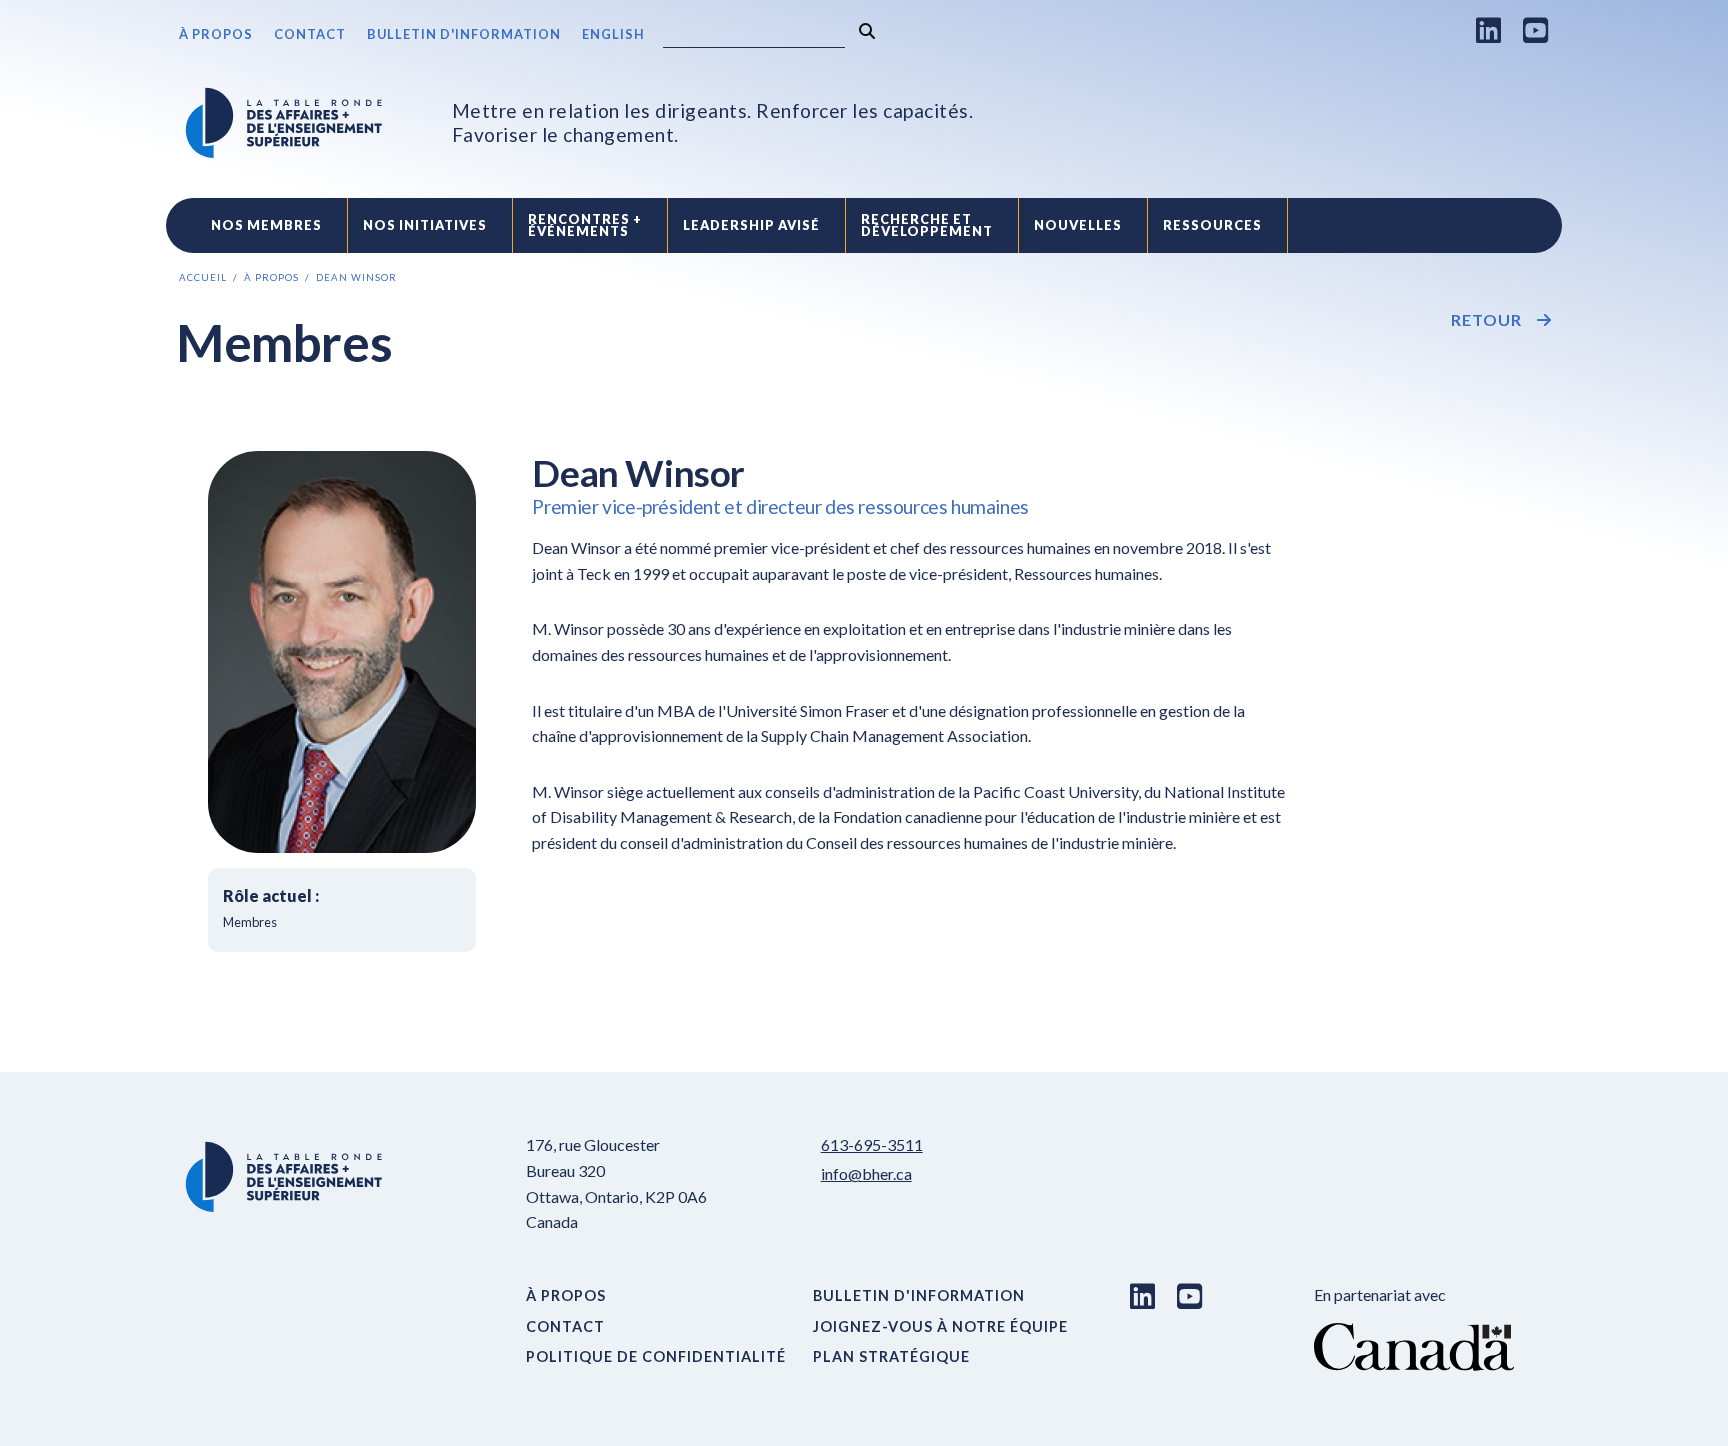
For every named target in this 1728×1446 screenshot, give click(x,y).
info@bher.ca (866, 1173)
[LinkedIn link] (1489, 30)
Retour (1486, 320)
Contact (310, 34)
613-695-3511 (872, 1144)
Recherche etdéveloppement (927, 225)
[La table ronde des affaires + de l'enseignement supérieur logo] (284, 123)
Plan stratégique (891, 1356)
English (613, 34)
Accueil (203, 277)
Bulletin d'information (464, 34)
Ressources (1212, 225)
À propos (216, 34)
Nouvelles (1078, 225)
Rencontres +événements (585, 225)
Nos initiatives (425, 225)
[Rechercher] (867, 31)
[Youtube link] (1536, 30)
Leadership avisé (751, 225)
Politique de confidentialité (656, 1356)
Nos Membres (266, 225)
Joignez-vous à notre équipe (940, 1326)
